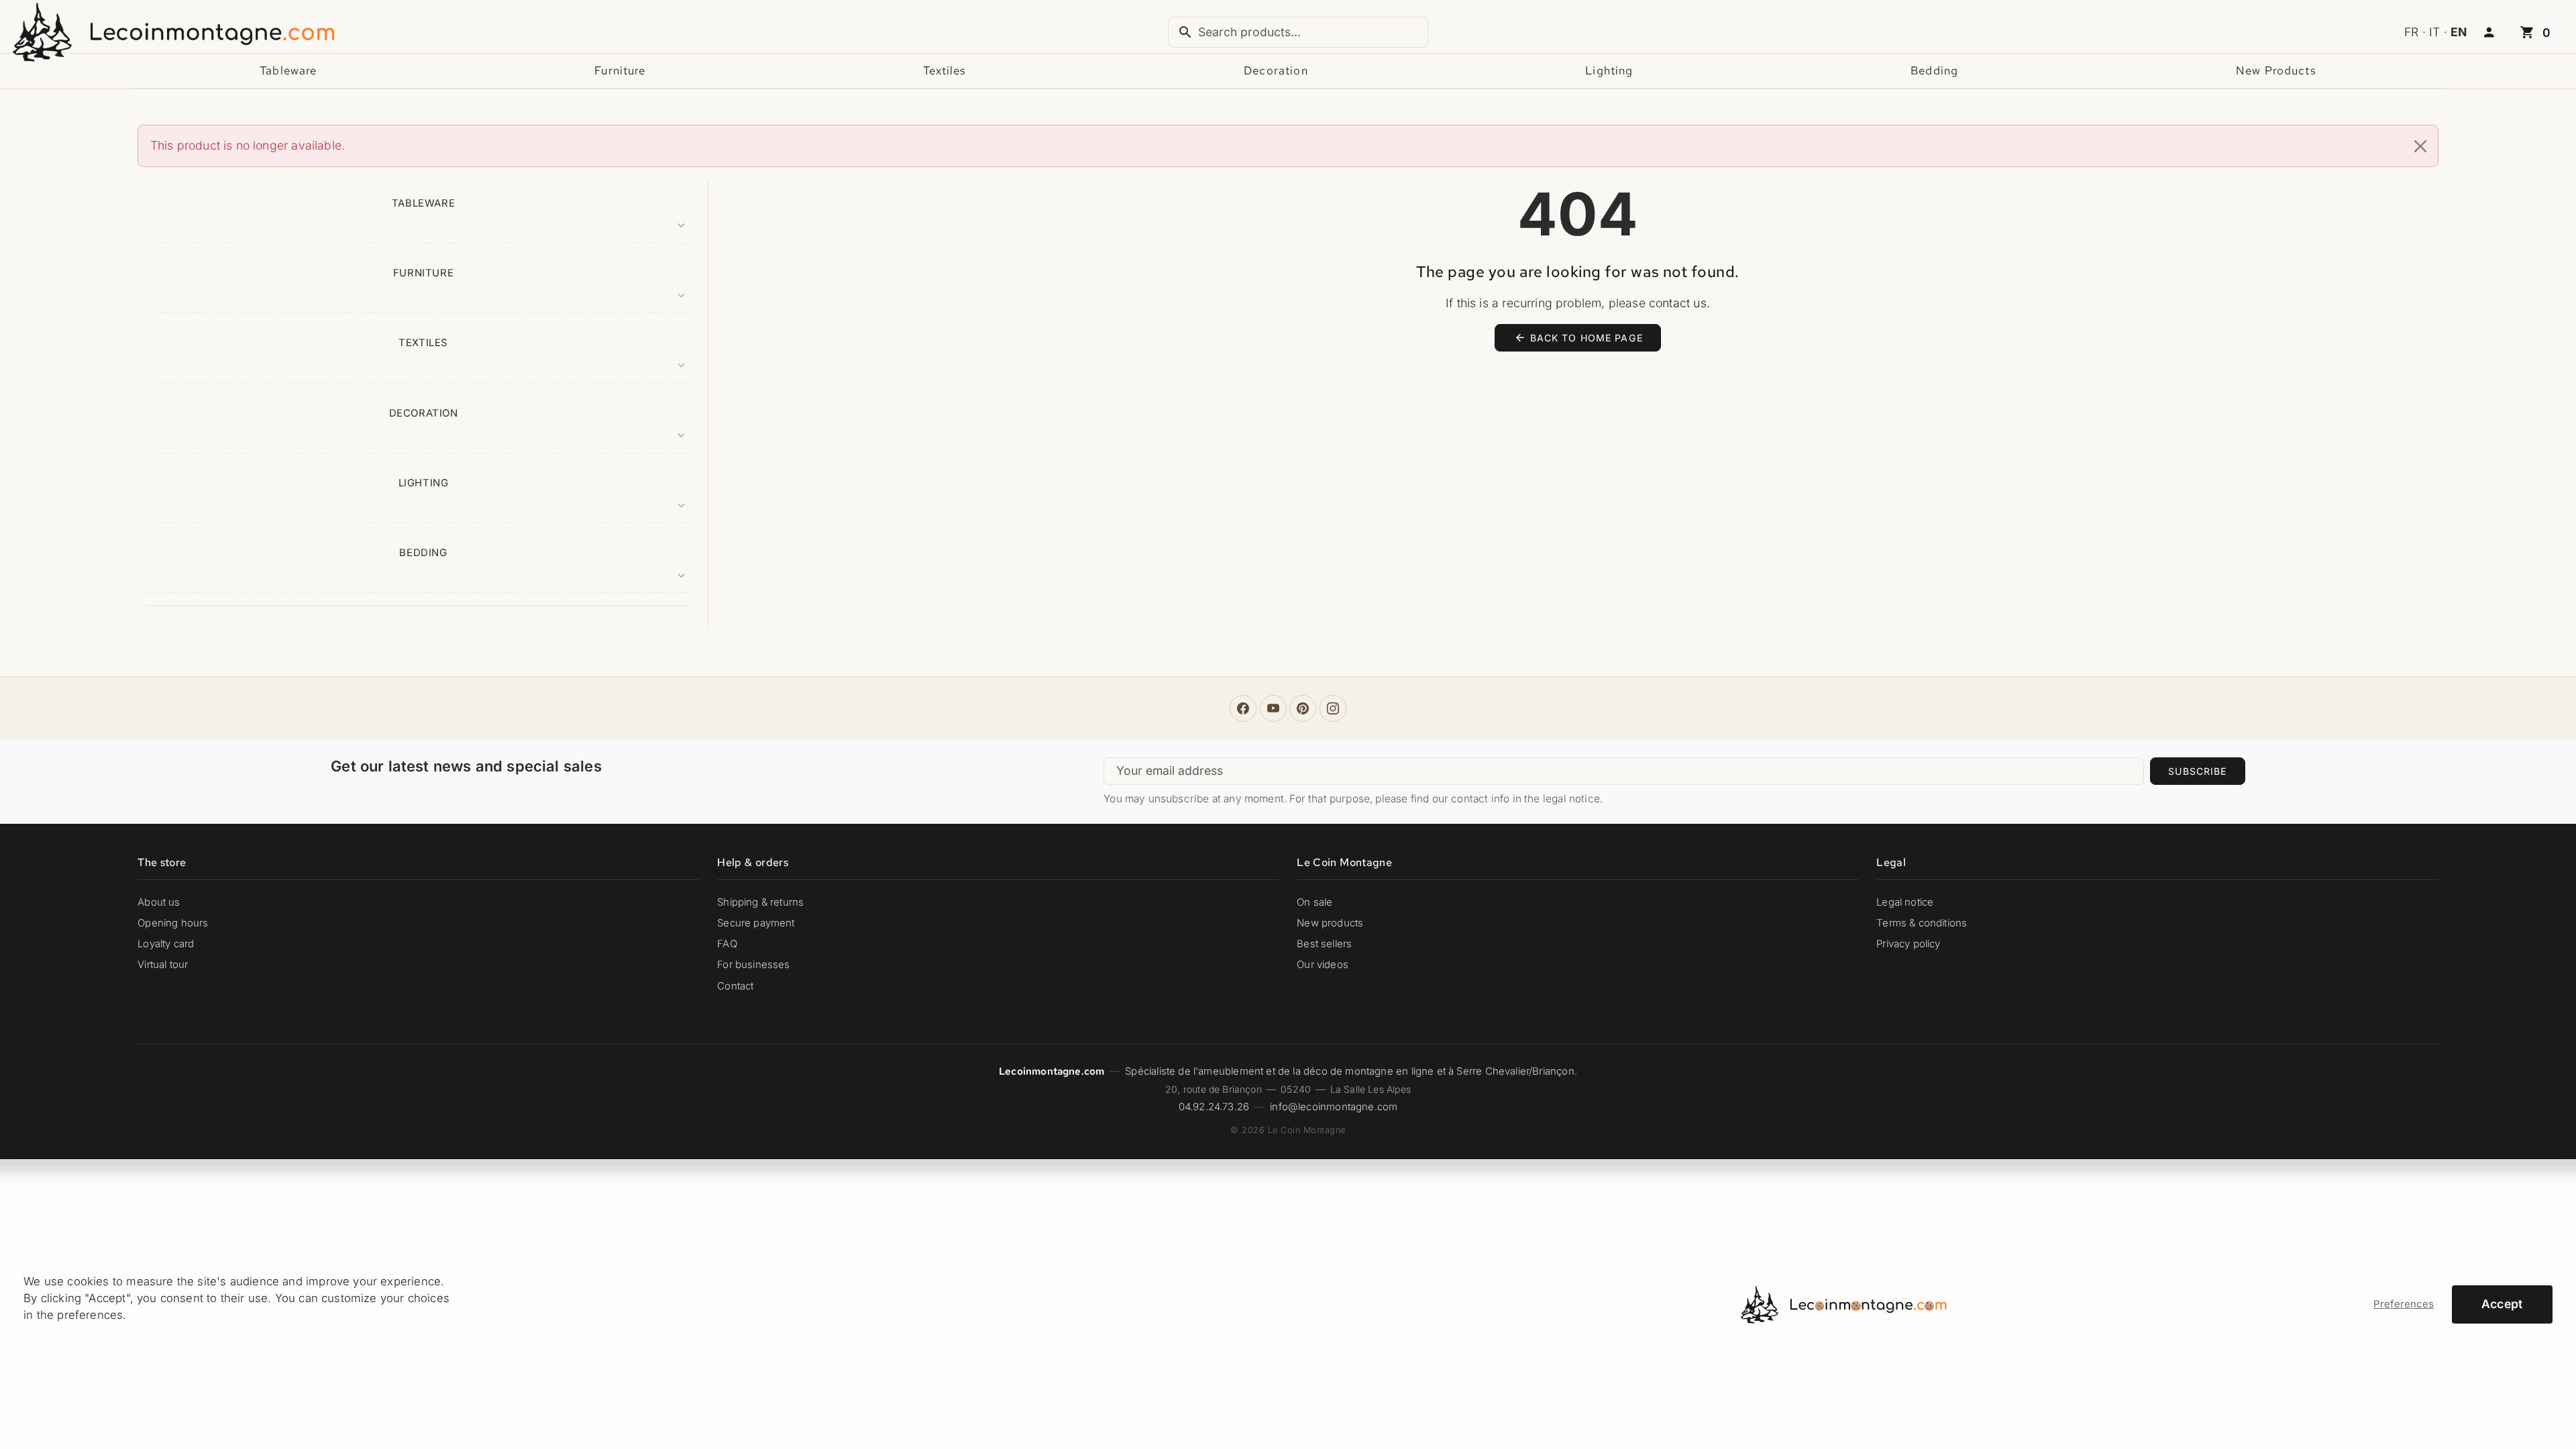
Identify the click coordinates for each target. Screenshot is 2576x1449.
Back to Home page (1578, 337)
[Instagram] (1333, 708)
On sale (1314, 902)
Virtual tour (163, 965)
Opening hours (173, 923)
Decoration (1276, 70)
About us (159, 902)
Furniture (620, 70)
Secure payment (756, 923)
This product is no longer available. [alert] (248, 145)
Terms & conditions (1922, 923)
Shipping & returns (760, 902)
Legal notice (1905, 902)
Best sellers (1324, 944)
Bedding (1934, 70)
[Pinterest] (1303, 708)
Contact (735, 986)
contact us (1678, 303)
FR (2411, 32)
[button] (2489, 33)
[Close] (2420, 146)
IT (2434, 32)
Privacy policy (1908, 944)
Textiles (945, 70)
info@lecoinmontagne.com (1334, 1107)
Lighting (1609, 70)
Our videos (1323, 965)
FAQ (727, 944)
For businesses (753, 965)
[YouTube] (1273, 708)
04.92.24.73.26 (1214, 1107)
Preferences (2404, 1304)
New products (2276, 70)
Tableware (288, 70)
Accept (2502, 1304)
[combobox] (1298, 32)
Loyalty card (166, 944)
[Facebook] (1243, 708)
